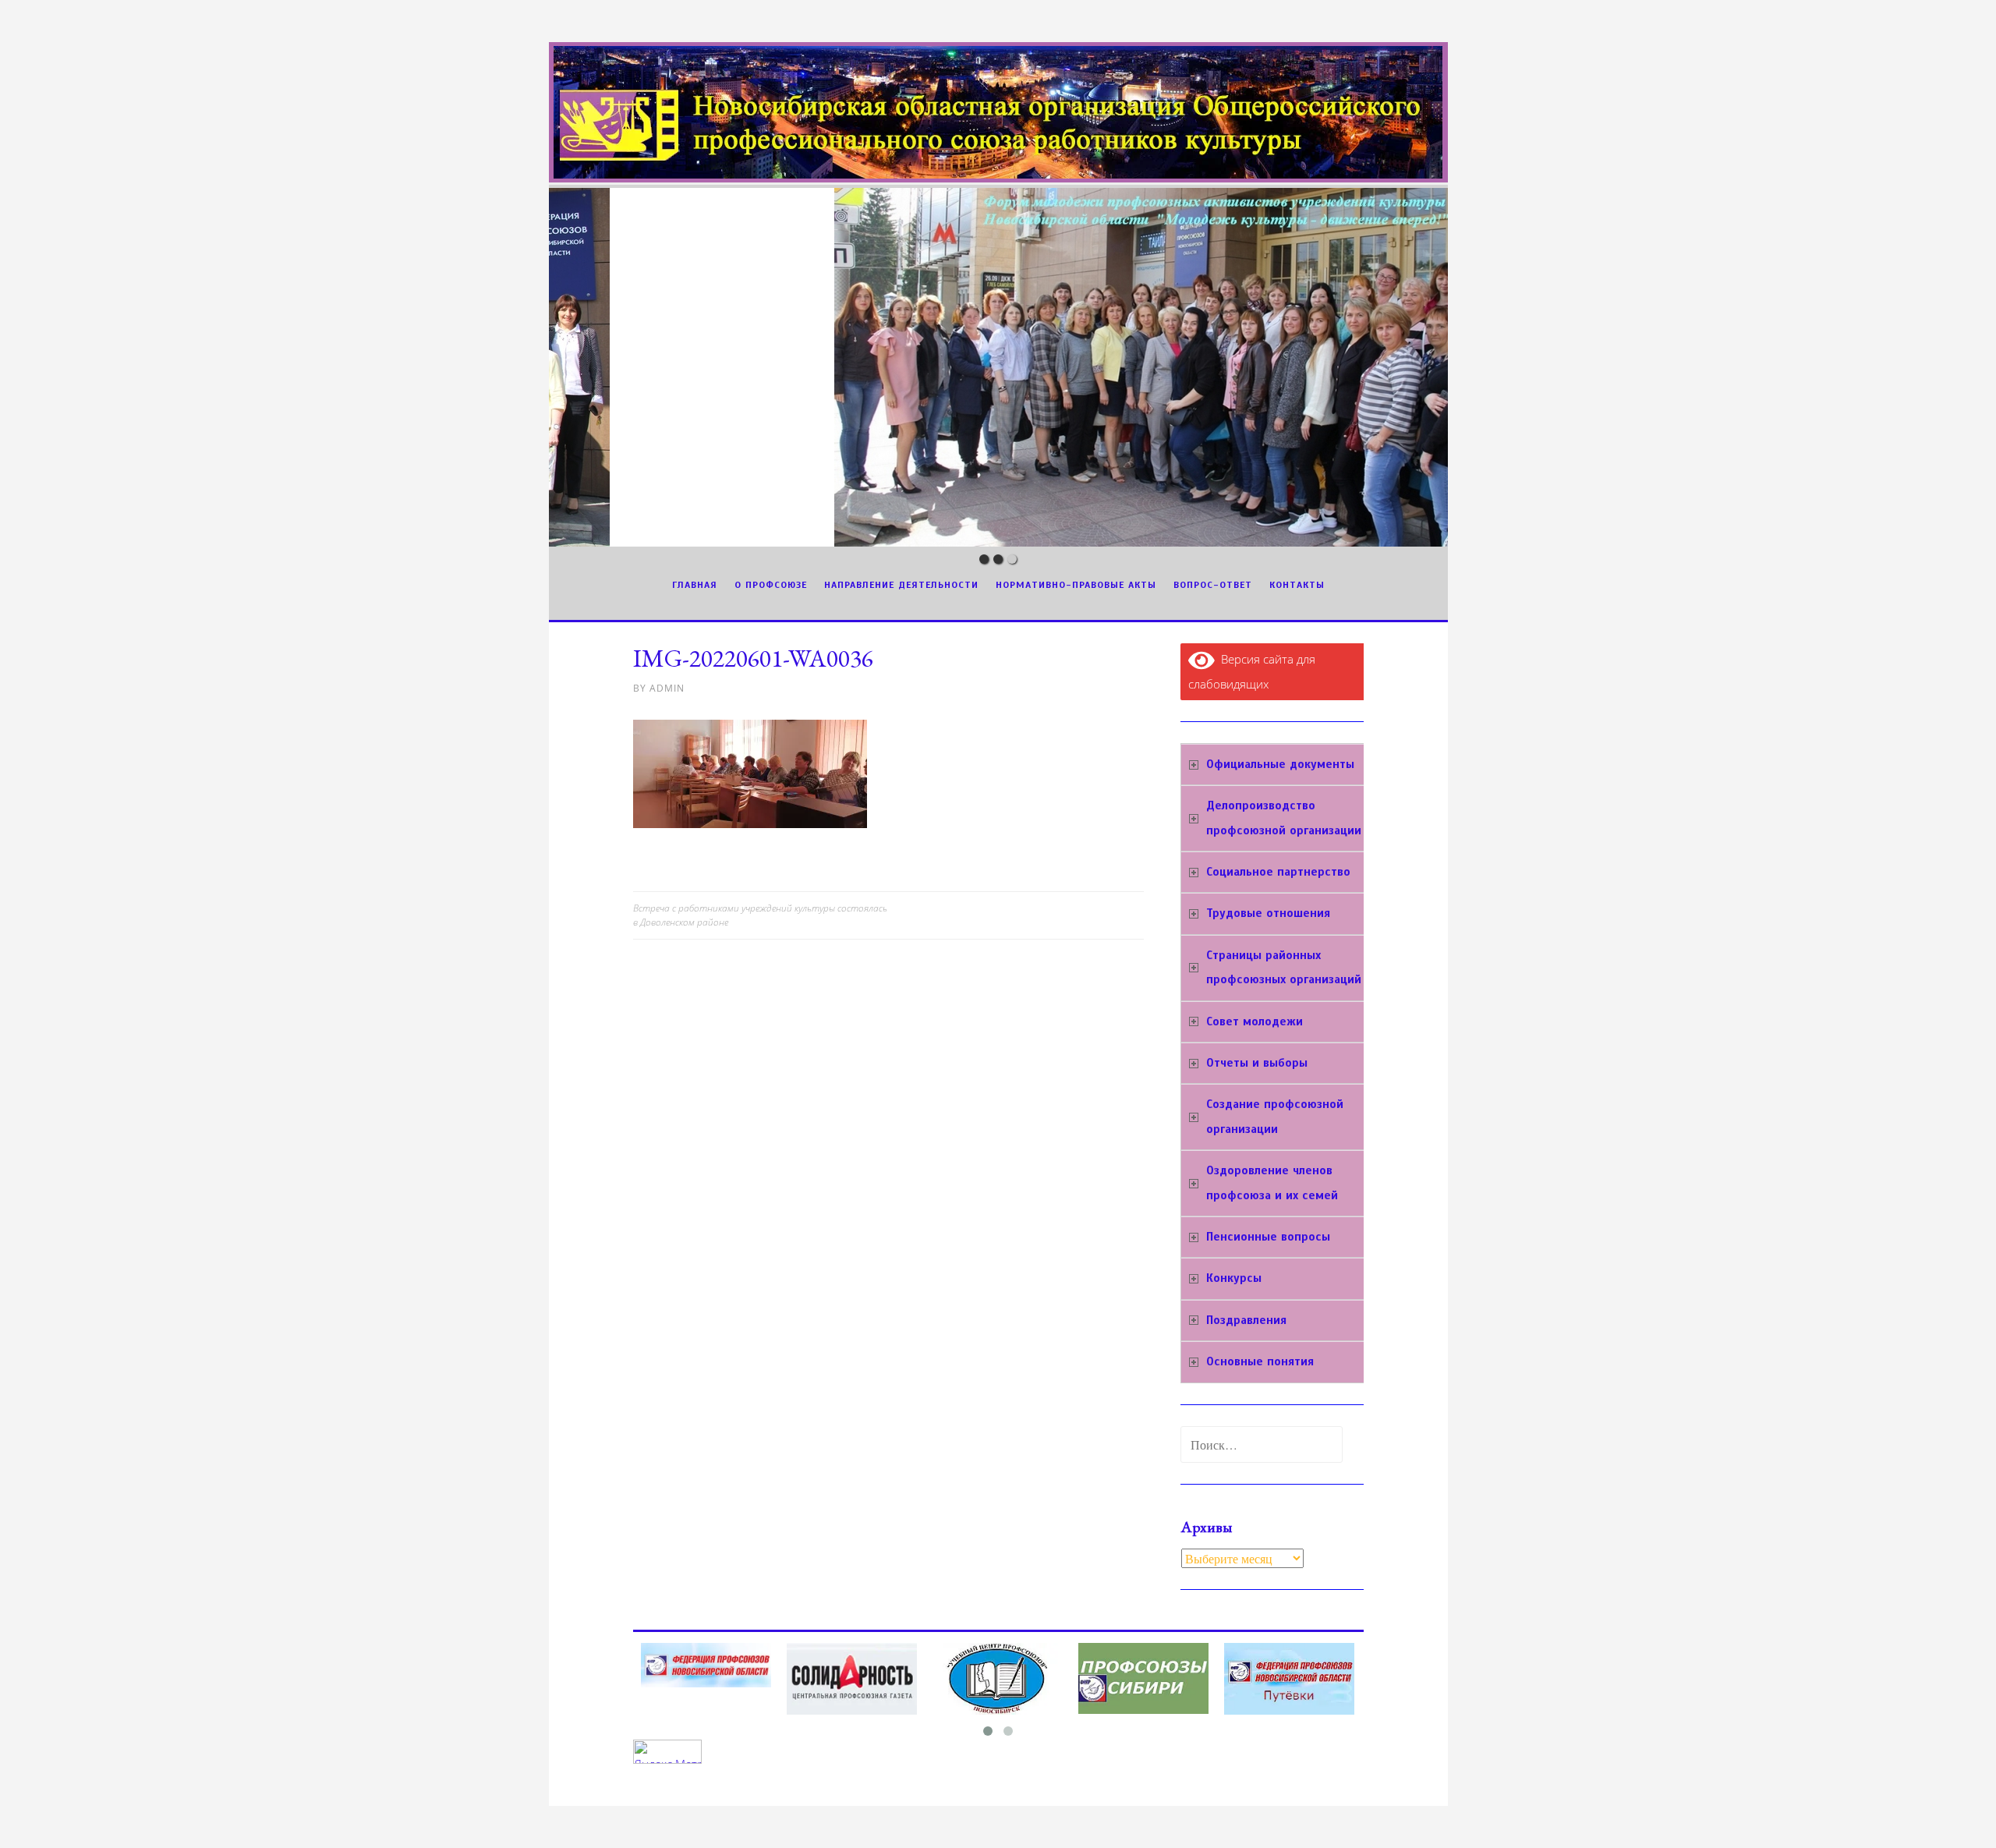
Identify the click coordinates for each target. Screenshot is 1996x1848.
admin (667, 688)
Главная (695, 585)
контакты (1297, 585)
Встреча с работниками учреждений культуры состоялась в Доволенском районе (760, 915)
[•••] (998, 367)
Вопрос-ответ (1213, 585)
